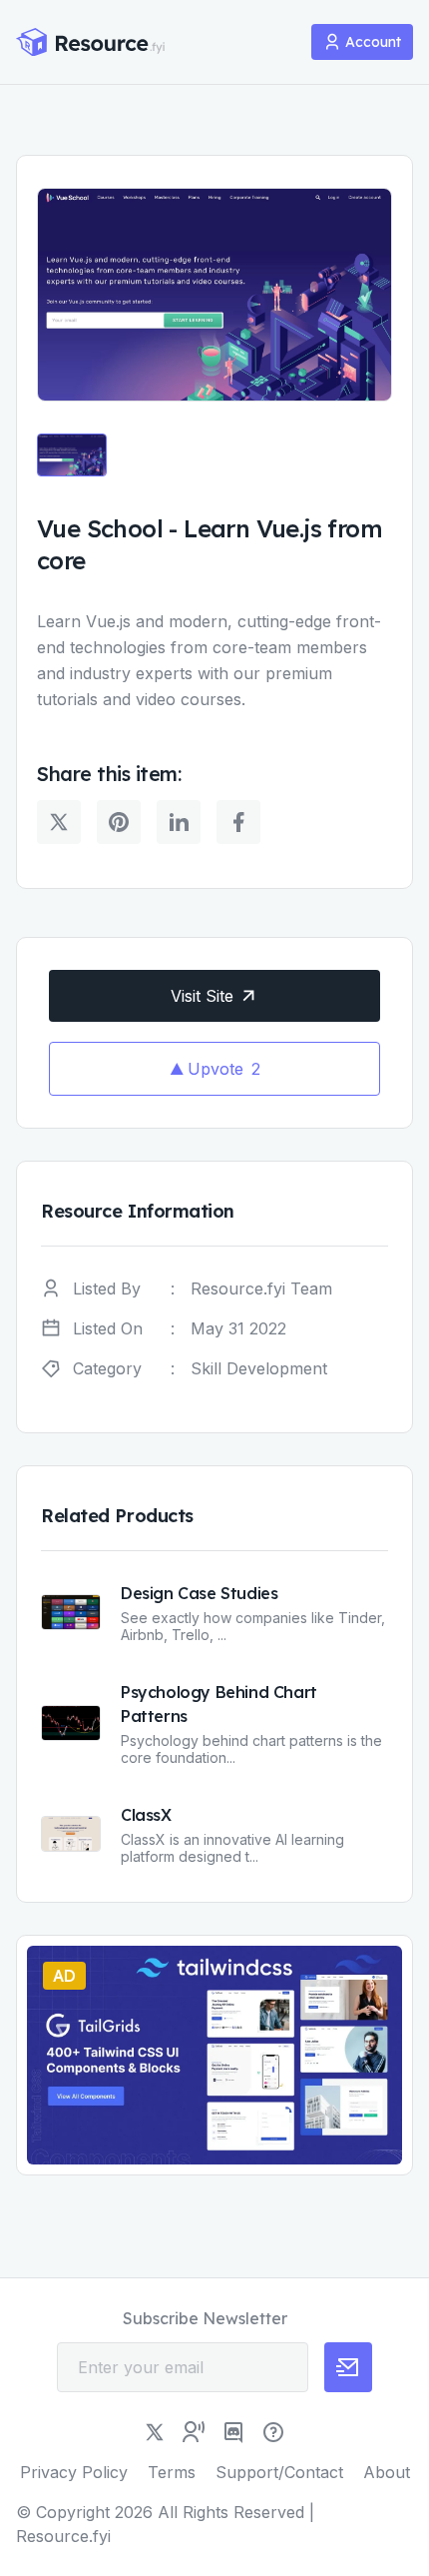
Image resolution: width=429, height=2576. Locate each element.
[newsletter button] (348, 2367)
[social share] (59, 822)
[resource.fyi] (91, 42)
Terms (172, 2472)
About (387, 2472)
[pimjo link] (273, 2432)
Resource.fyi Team (261, 1288)
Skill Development (259, 1368)
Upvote (224, 1069)
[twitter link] (155, 2432)
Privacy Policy (74, 2472)
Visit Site (202, 996)
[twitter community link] (194, 2432)
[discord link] (233, 2432)
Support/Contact (279, 2472)
